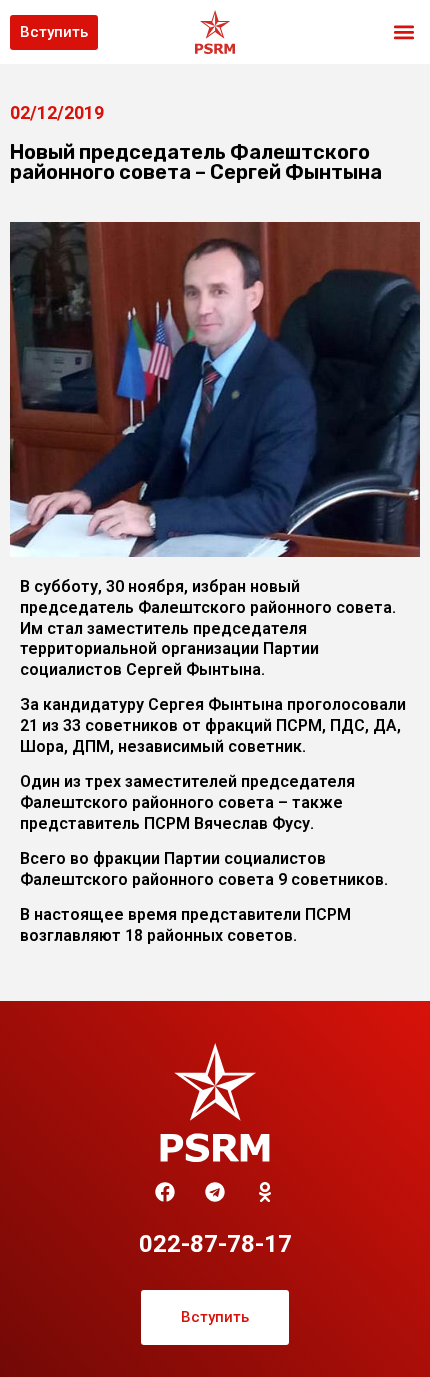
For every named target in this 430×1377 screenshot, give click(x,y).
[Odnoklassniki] (265, 1192)
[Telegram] (215, 1192)
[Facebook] (165, 1192)
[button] (403, 32)
